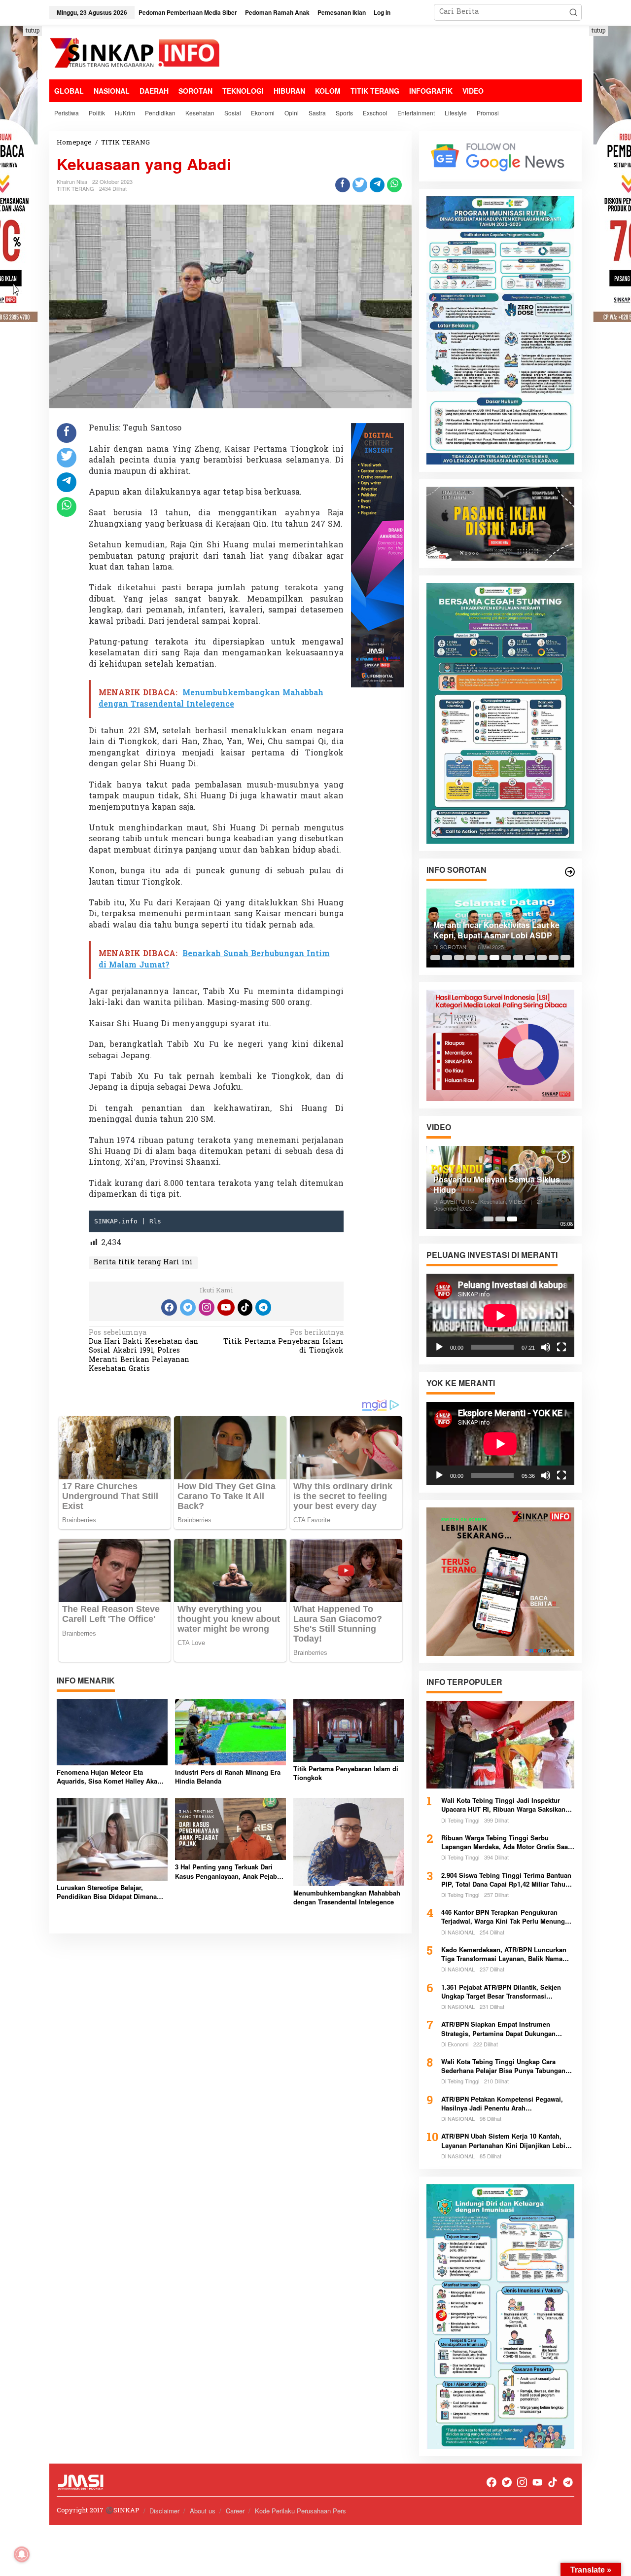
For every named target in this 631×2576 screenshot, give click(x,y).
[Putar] (439, 1347)
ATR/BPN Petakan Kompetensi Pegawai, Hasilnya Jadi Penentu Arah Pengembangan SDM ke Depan (502, 2104)
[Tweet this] (360, 185)
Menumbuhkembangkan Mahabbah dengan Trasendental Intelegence (347, 1897)
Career (235, 2511)
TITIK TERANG (75, 188)
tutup (33, 31)
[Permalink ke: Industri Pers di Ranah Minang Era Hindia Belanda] (230, 1732)
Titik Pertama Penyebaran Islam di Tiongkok (283, 1342)
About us (203, 2511)
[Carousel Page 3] (459, 958)
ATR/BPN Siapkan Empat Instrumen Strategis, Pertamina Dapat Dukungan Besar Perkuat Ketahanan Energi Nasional (505, 2029)
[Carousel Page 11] (554, 958)
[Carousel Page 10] (542, 958)
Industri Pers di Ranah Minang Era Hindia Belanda (228, 1777)
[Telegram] (263, 1307)
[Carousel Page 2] (447, 958)
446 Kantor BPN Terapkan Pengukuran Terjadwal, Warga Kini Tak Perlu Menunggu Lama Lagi (507, 1917)
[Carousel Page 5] (483, 958)
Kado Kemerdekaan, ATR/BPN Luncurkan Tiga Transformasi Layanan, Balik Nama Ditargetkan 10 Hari (504, 1954)
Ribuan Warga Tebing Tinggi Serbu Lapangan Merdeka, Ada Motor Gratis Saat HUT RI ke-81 (506, 1842)
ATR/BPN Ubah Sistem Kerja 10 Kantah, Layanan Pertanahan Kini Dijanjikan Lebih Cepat (505, 2141)
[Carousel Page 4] (471, 958)
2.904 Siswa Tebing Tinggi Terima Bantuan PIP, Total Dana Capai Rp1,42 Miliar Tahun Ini (506, 1880)
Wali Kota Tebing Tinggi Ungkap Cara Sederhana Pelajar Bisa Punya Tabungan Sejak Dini (503, 2066)
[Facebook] (169, 1307)
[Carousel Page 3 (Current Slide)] (512, 1219)
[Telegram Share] (377, 185)
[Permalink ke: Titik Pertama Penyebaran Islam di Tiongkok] (349, 1731)
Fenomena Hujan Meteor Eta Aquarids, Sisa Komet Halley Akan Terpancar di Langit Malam (109, 1777)
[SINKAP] (136, 54)
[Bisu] (546, 1347)
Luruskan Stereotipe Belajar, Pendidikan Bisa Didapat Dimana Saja (107, 1892)
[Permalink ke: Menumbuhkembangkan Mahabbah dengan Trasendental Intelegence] (349, 1842)
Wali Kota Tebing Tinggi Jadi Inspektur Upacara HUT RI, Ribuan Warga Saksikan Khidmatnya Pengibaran (503, 1805)
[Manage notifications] (22, 2554)
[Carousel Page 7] (506, 958)
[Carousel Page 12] (565, 958)
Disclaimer (164, 2511)
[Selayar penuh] (561, 1347)
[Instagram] (207, 1307)
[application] (500, 1315)
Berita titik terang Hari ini (143, 1263)
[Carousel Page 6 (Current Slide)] (494, 958)
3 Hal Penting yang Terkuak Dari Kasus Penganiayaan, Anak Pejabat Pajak (229, 1871)
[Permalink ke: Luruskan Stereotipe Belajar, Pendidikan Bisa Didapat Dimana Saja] (112, 1840)
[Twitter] (188, 1307)
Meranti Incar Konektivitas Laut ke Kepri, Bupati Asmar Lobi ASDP (496, 930)
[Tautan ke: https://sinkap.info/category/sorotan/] (570, 872)
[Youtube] (226, 1307)
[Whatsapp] (394, 185)
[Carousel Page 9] (530, 958)
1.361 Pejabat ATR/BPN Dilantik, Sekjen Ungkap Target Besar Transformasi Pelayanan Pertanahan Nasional (501, 1992)
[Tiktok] (245, 1307)
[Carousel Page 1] (435, 958)
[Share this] (343, 185)
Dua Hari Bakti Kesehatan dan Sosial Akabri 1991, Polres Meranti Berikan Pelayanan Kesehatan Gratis (143, 1352)
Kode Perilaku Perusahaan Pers (300, 2511)
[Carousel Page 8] (518, 958)
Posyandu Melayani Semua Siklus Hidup (497, 1185)
